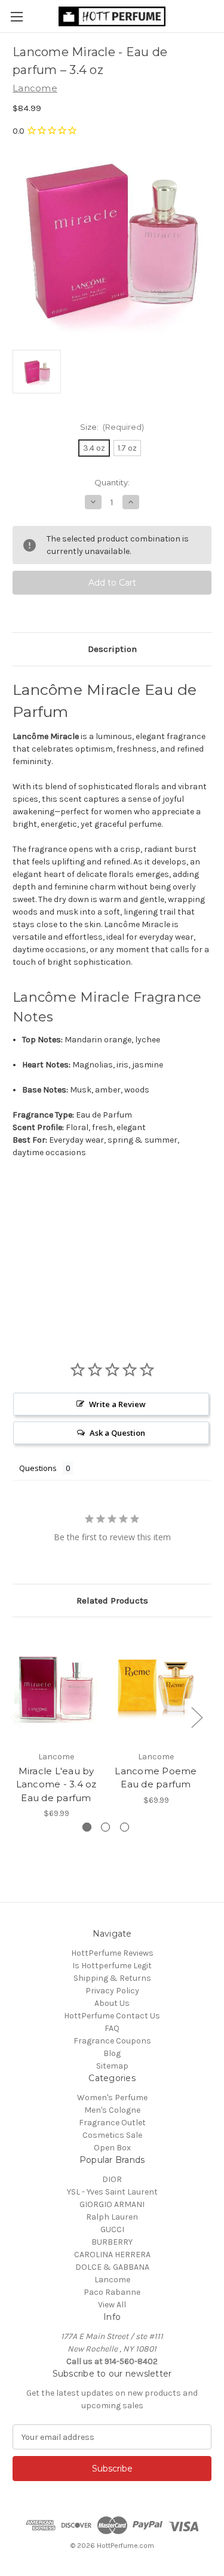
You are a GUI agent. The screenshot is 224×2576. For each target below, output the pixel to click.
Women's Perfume (112, 2098)
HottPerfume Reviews (112, 1953)
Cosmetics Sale (112, 2135)
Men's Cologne (112, 2110)
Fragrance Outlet (112, 2123)
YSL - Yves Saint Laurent (112, 2192)
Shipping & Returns (112, 1978)
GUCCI (112, 2229)
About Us (112, 2003)
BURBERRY (112, 2242)
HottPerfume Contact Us (112, 2016)
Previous (16, 1717)
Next (197, 1717)
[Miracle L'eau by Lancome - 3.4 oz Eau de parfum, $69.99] (56, 1687)
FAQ (112, 2028)
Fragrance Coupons (112, 2041)
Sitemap (112, 2066)
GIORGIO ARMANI (112, 2204)
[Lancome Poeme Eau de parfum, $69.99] (156, 1687)
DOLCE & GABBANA (112, 2267)
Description (112, 649)
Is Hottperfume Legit (112, 1966)
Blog (112, 2053)
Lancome (112, 2280)
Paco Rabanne (112, 2292)
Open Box (112, 2148)
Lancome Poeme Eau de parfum (156, 1778)
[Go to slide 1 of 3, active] (87, 1827)
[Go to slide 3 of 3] (125, 1827)
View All (112, 2305)
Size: (112, 427)
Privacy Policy (112, 1991)
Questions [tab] (38, 1468)
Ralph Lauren (112, 2217)
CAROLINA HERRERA (112, 2255)
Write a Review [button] (117, 1404)
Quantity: (112, 482)
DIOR (112, 2179)
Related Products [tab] (112, 1601)
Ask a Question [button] (117, 1433)
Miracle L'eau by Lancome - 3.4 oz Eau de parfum (56, 1784)
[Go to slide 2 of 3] (105, 1827)
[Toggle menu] (16, 16)
